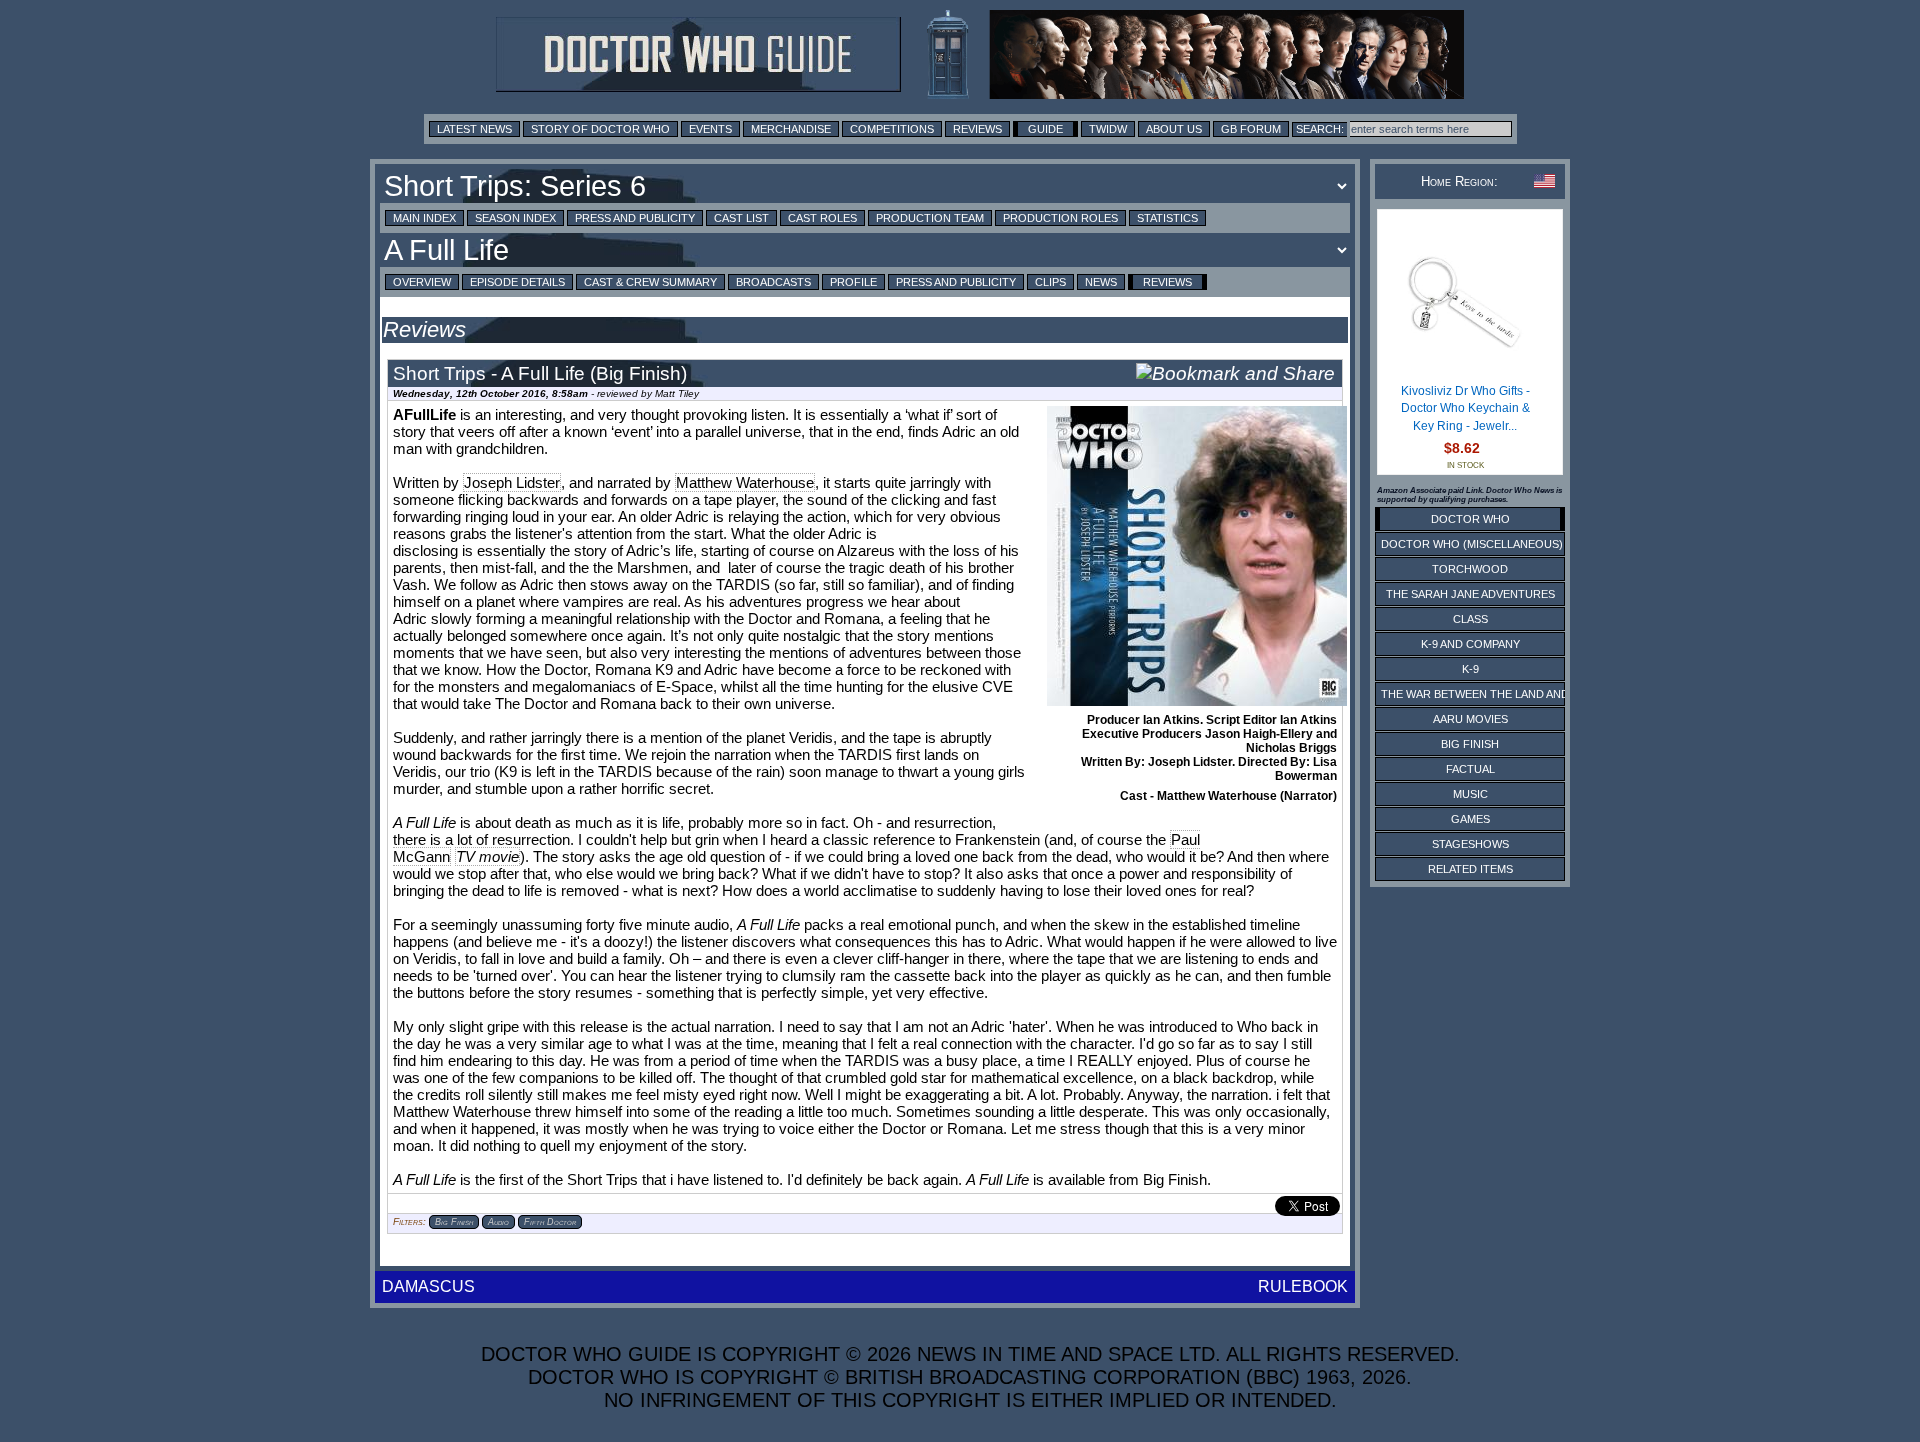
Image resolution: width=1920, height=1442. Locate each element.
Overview (422, 282)
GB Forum (1251, 129)
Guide (1045, 129)
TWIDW (1108, 129)
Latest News (474, 129)
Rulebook (1303, 1286)
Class (1470, 619)
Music (1470, 794)
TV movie (487, 856)
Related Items (1470, 869)
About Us (1174, 129)
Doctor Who (1470, 519)
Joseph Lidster (512, 482)
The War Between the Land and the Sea (1499, 694)
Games (1470, 819)
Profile (853, 282)
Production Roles (1060, 218)
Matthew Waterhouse (745, 482)
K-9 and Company (1470, 644)
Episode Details (517, 282)
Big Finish (1470, 744)
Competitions (892, 129)
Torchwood (1470, 569)
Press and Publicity (635, 218)
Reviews (977, 129)
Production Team (930, 218)
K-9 (1470, 669)
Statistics (1167, 218)
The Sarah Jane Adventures (1470, 594)
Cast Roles (822, 218)
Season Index (515, 218)
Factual (1470, 769)
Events (710, 129)
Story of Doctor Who (600, 129)
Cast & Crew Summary (650, 282)
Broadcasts (773, 282)
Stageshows (1470, 844)
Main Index (424, 218)
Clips (1050, 282)
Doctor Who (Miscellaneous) (1472, 544)
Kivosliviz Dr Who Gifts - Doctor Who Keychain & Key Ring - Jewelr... (1465, 408)
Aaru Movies (1470, 719)
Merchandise (791, 129)
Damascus (428, 1286)
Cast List (741, 218)
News (1101, 282)
